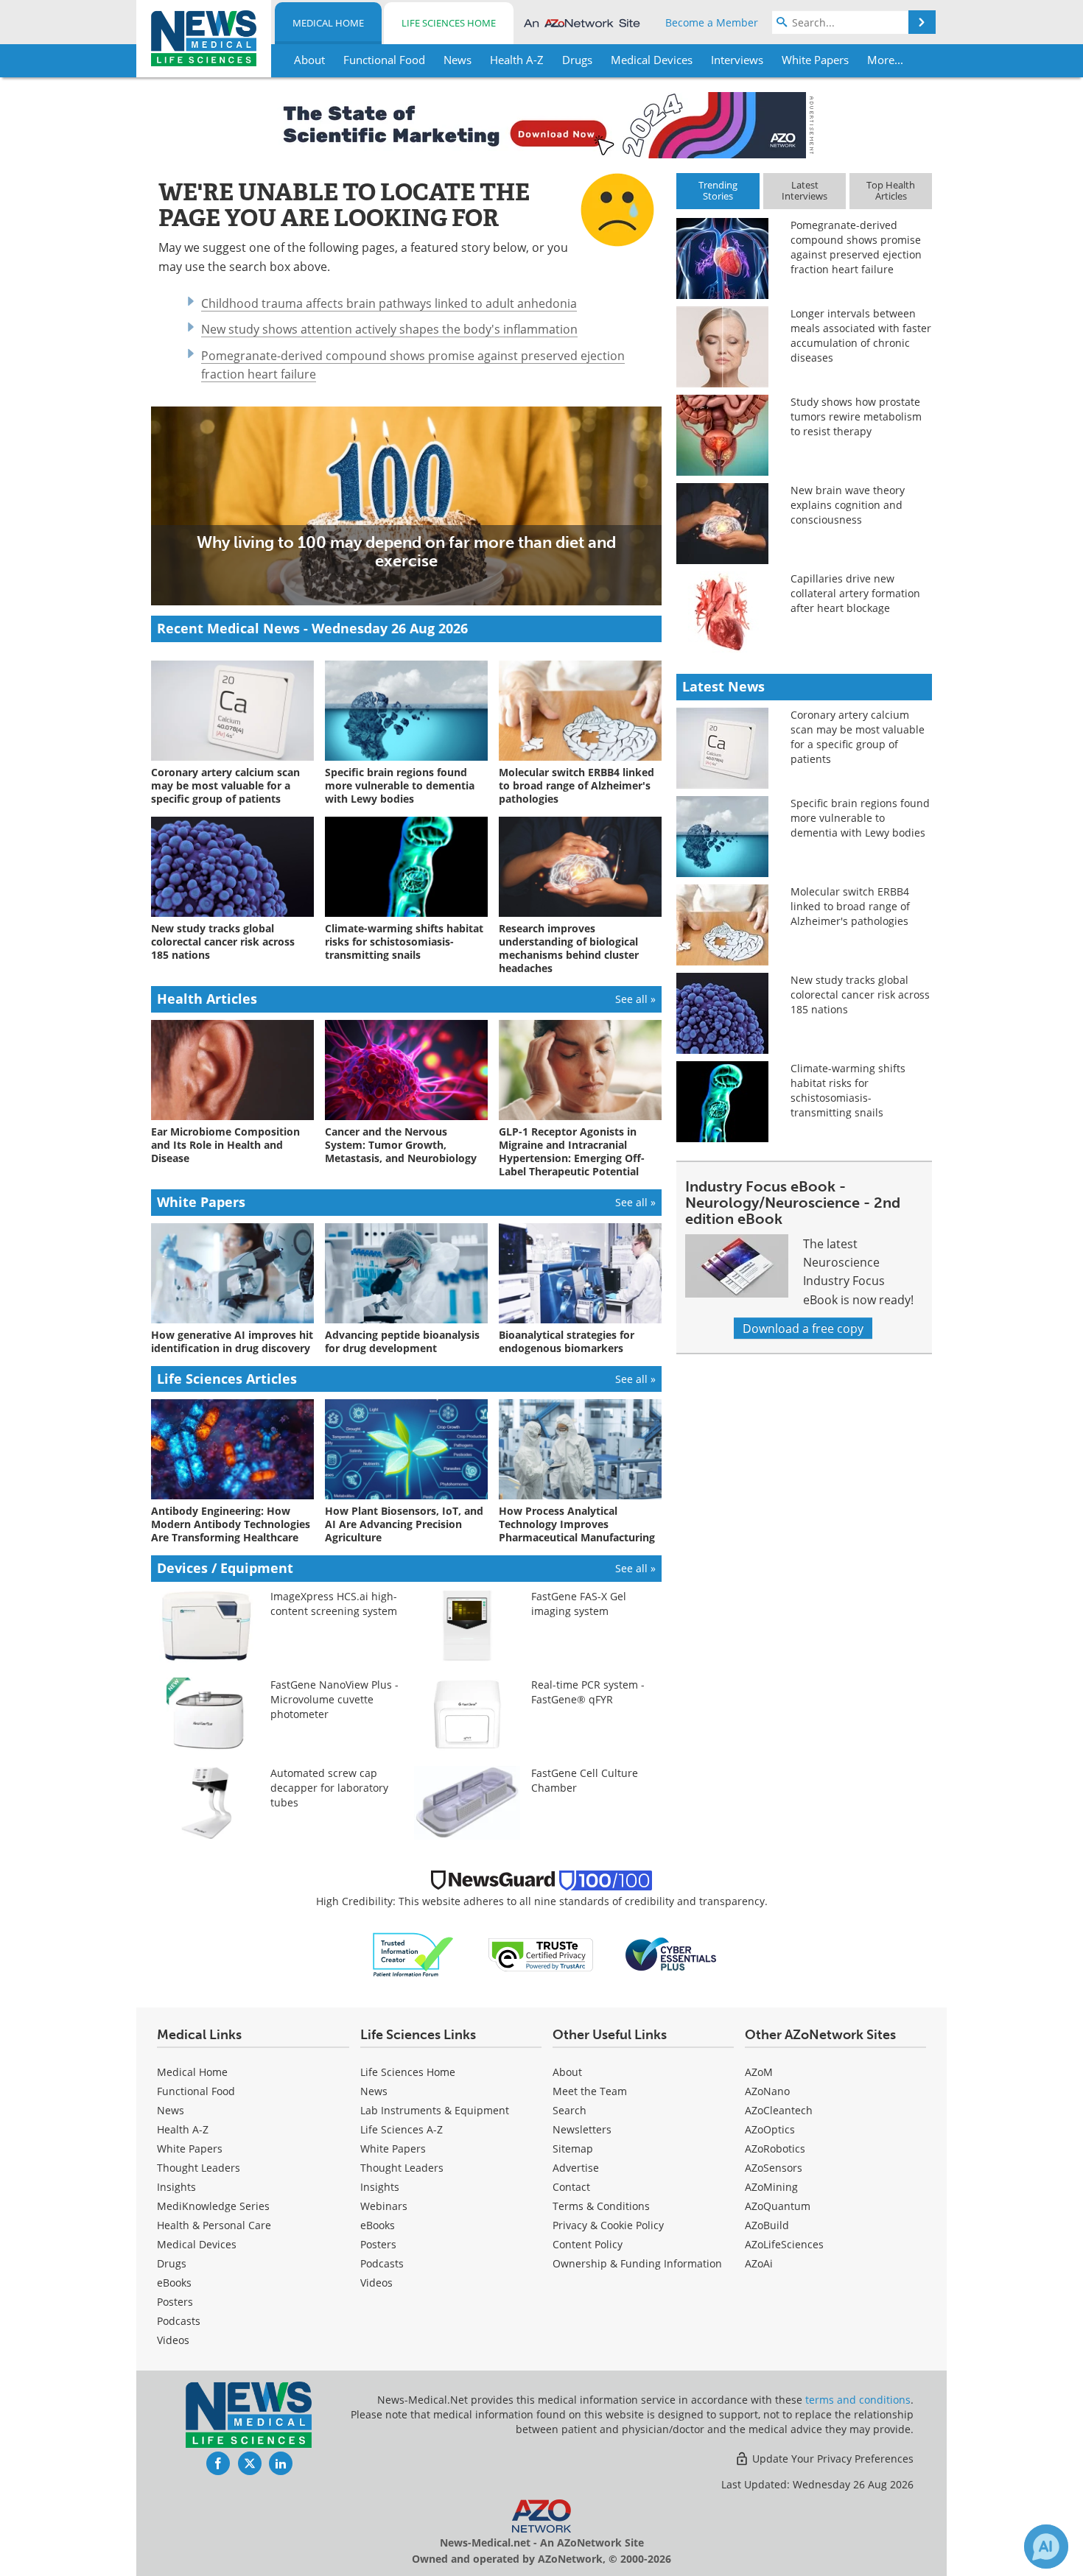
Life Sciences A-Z (402, 2129)
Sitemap (573, 2149)
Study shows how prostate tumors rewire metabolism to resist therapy (856, 416)
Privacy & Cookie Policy (608, 2225)
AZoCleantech (779, 2110)
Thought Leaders (199, 2168)
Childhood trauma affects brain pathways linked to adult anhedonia (389, 303)
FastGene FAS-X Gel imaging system (579, 1604)
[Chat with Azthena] (1046, 2547)
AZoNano (767, 2091)
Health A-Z (183, 2129)
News (171, 2110)
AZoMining (771, 2187)
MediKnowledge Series (213, 2206)
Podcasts (179, 2321)
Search (569, 2110)
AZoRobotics (775, 2149)
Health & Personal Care (214, 2225)
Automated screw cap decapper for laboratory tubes (329, 1788)
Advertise (576, 2168)
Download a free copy (803, 1328)
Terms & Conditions (601, 2206)
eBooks (174, 2283)
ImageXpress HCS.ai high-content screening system (334, 1604)
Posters (175, 2302)
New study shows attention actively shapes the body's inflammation (389, 329)
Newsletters (582, 2129)
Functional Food (196, 2091)
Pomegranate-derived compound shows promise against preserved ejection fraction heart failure (856, 247)
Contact (571, 2187)
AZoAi (759, 2263)
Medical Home (328, 23)
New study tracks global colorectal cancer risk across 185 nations (860, 995)
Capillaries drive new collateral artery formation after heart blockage (855, 593)
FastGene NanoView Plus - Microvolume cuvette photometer (334, 1699)
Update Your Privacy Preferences (831, 2459)
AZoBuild (767, 2225)
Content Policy (588, 2244)
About (567, 2072)
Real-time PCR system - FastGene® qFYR (588, 1692)
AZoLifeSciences (784, 2244)
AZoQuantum (778, 2206)
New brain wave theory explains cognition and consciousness (848, 505)
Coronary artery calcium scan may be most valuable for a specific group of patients (858, 737)
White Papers (190, 2149)
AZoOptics (770, 2129)
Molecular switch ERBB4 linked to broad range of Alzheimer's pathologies (850, 906)
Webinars (384, 2206)
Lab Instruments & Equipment (435, 2110)
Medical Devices (197, 2244)
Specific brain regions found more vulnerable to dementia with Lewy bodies (860, 818)
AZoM (759, 2072)
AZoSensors (774, 2168)
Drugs (172, 2263)
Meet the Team (590, 2091)
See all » (635, 999)
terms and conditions (858, 2400)
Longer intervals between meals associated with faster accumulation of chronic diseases (861, 335)
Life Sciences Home (449, 23)
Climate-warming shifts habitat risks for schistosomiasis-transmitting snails (848, 1090)
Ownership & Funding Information (637, 2263)
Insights (176, 2187)
